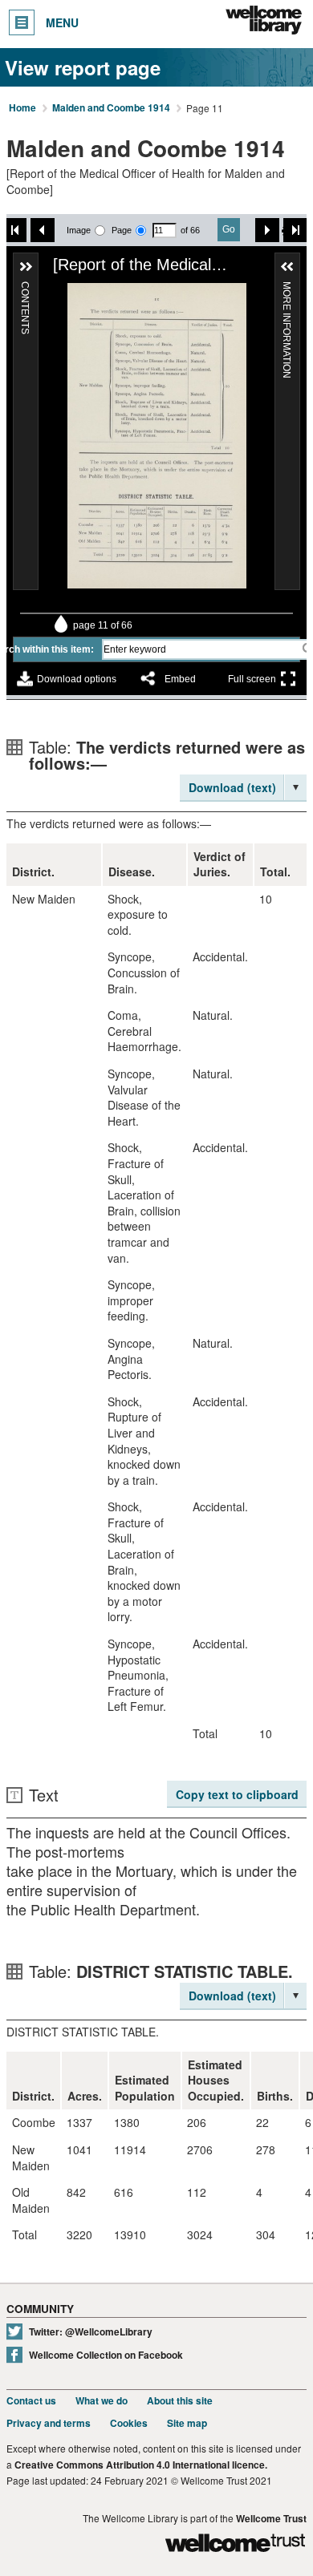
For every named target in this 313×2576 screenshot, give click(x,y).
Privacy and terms (49, 2423)
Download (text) (232, 787)
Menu (62, 22)
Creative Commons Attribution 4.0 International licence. (141, 2465)
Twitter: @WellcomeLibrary (91, 2332)
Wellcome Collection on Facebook (106, 2355)
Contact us (31, 2401)
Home (22, 108)
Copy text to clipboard (237, 1794)
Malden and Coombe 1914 (111, 108)
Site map (187, 2423)
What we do (102, 2401)
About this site (180, 2401)
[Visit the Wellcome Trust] (235, 2545)
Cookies (129, 2423)
